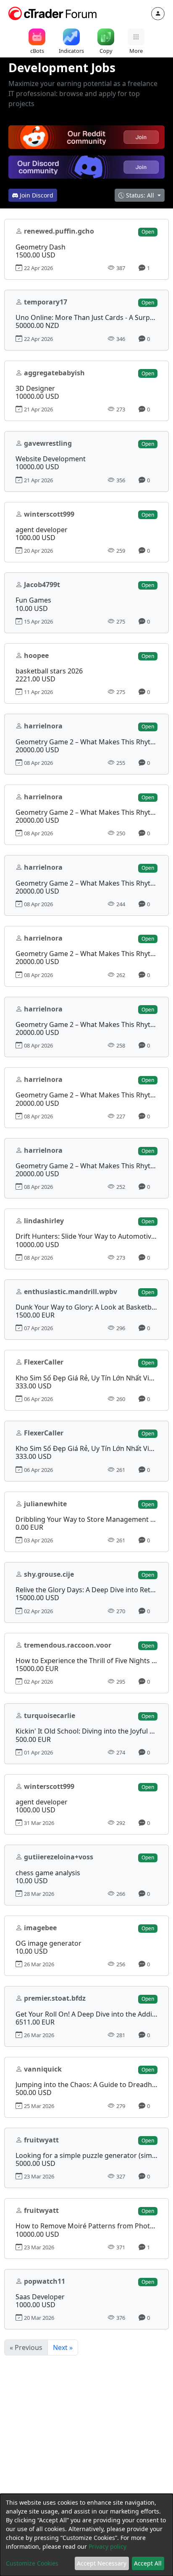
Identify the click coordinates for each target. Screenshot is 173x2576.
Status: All (140, 195)
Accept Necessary (102, 2563)
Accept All (148, 2563)
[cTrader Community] (53, 13)
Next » (63, 2347)
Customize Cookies (32, 2563)
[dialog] (86, 2535)
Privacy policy (107, 2546)
